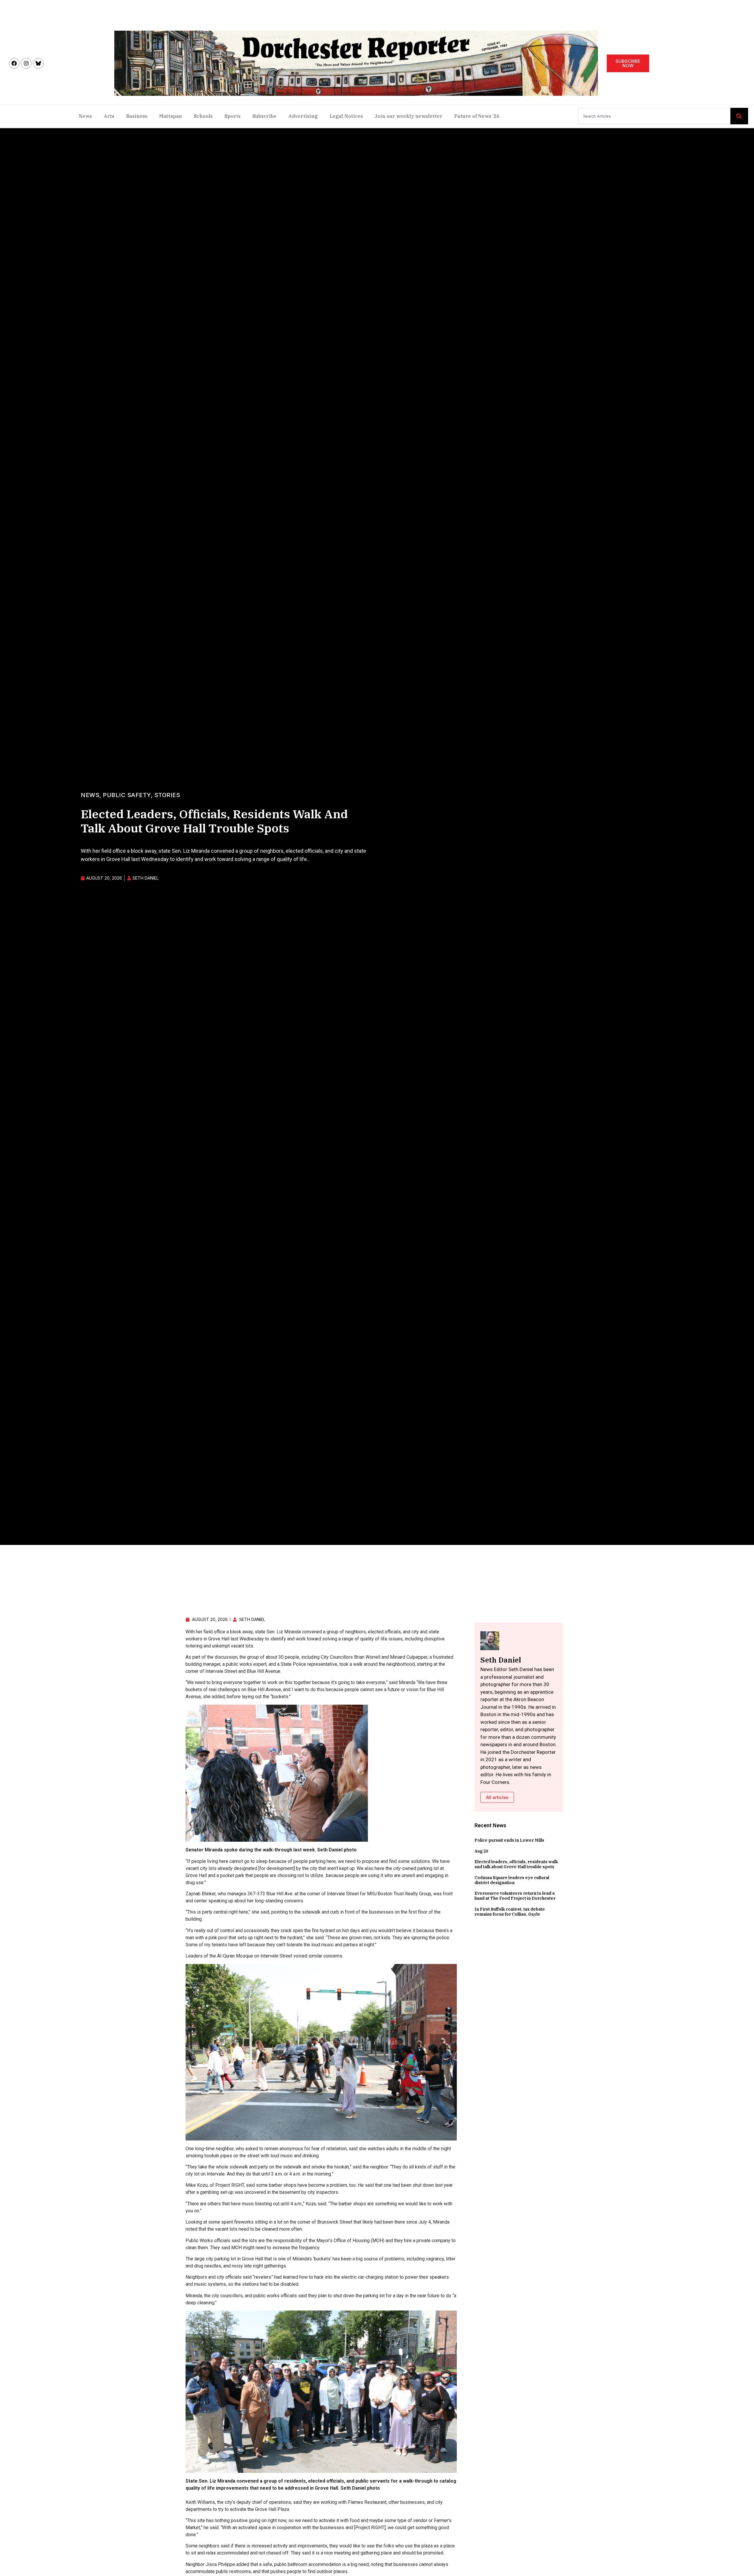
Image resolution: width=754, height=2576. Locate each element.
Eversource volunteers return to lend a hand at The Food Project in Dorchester (515, 1896)
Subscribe (264, 116)
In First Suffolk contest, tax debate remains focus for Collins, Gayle (510, 1912)
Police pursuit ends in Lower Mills (509, 1840)
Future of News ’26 (477, 116)
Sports (233, 116)
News (85, 116)
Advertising (303, 116)
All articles (497, 1797)
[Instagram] (26, 63)
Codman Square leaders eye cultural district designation (512, 1880)
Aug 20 (481, 1851)
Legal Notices (346, 116)
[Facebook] (14, 63)
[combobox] (654, 116)
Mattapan (171, 116)
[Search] (739, 116)
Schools (203, 116)
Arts (109, 116)
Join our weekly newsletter (409, 116)
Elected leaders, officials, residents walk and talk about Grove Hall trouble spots (516, 1864)
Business (137, 116)
